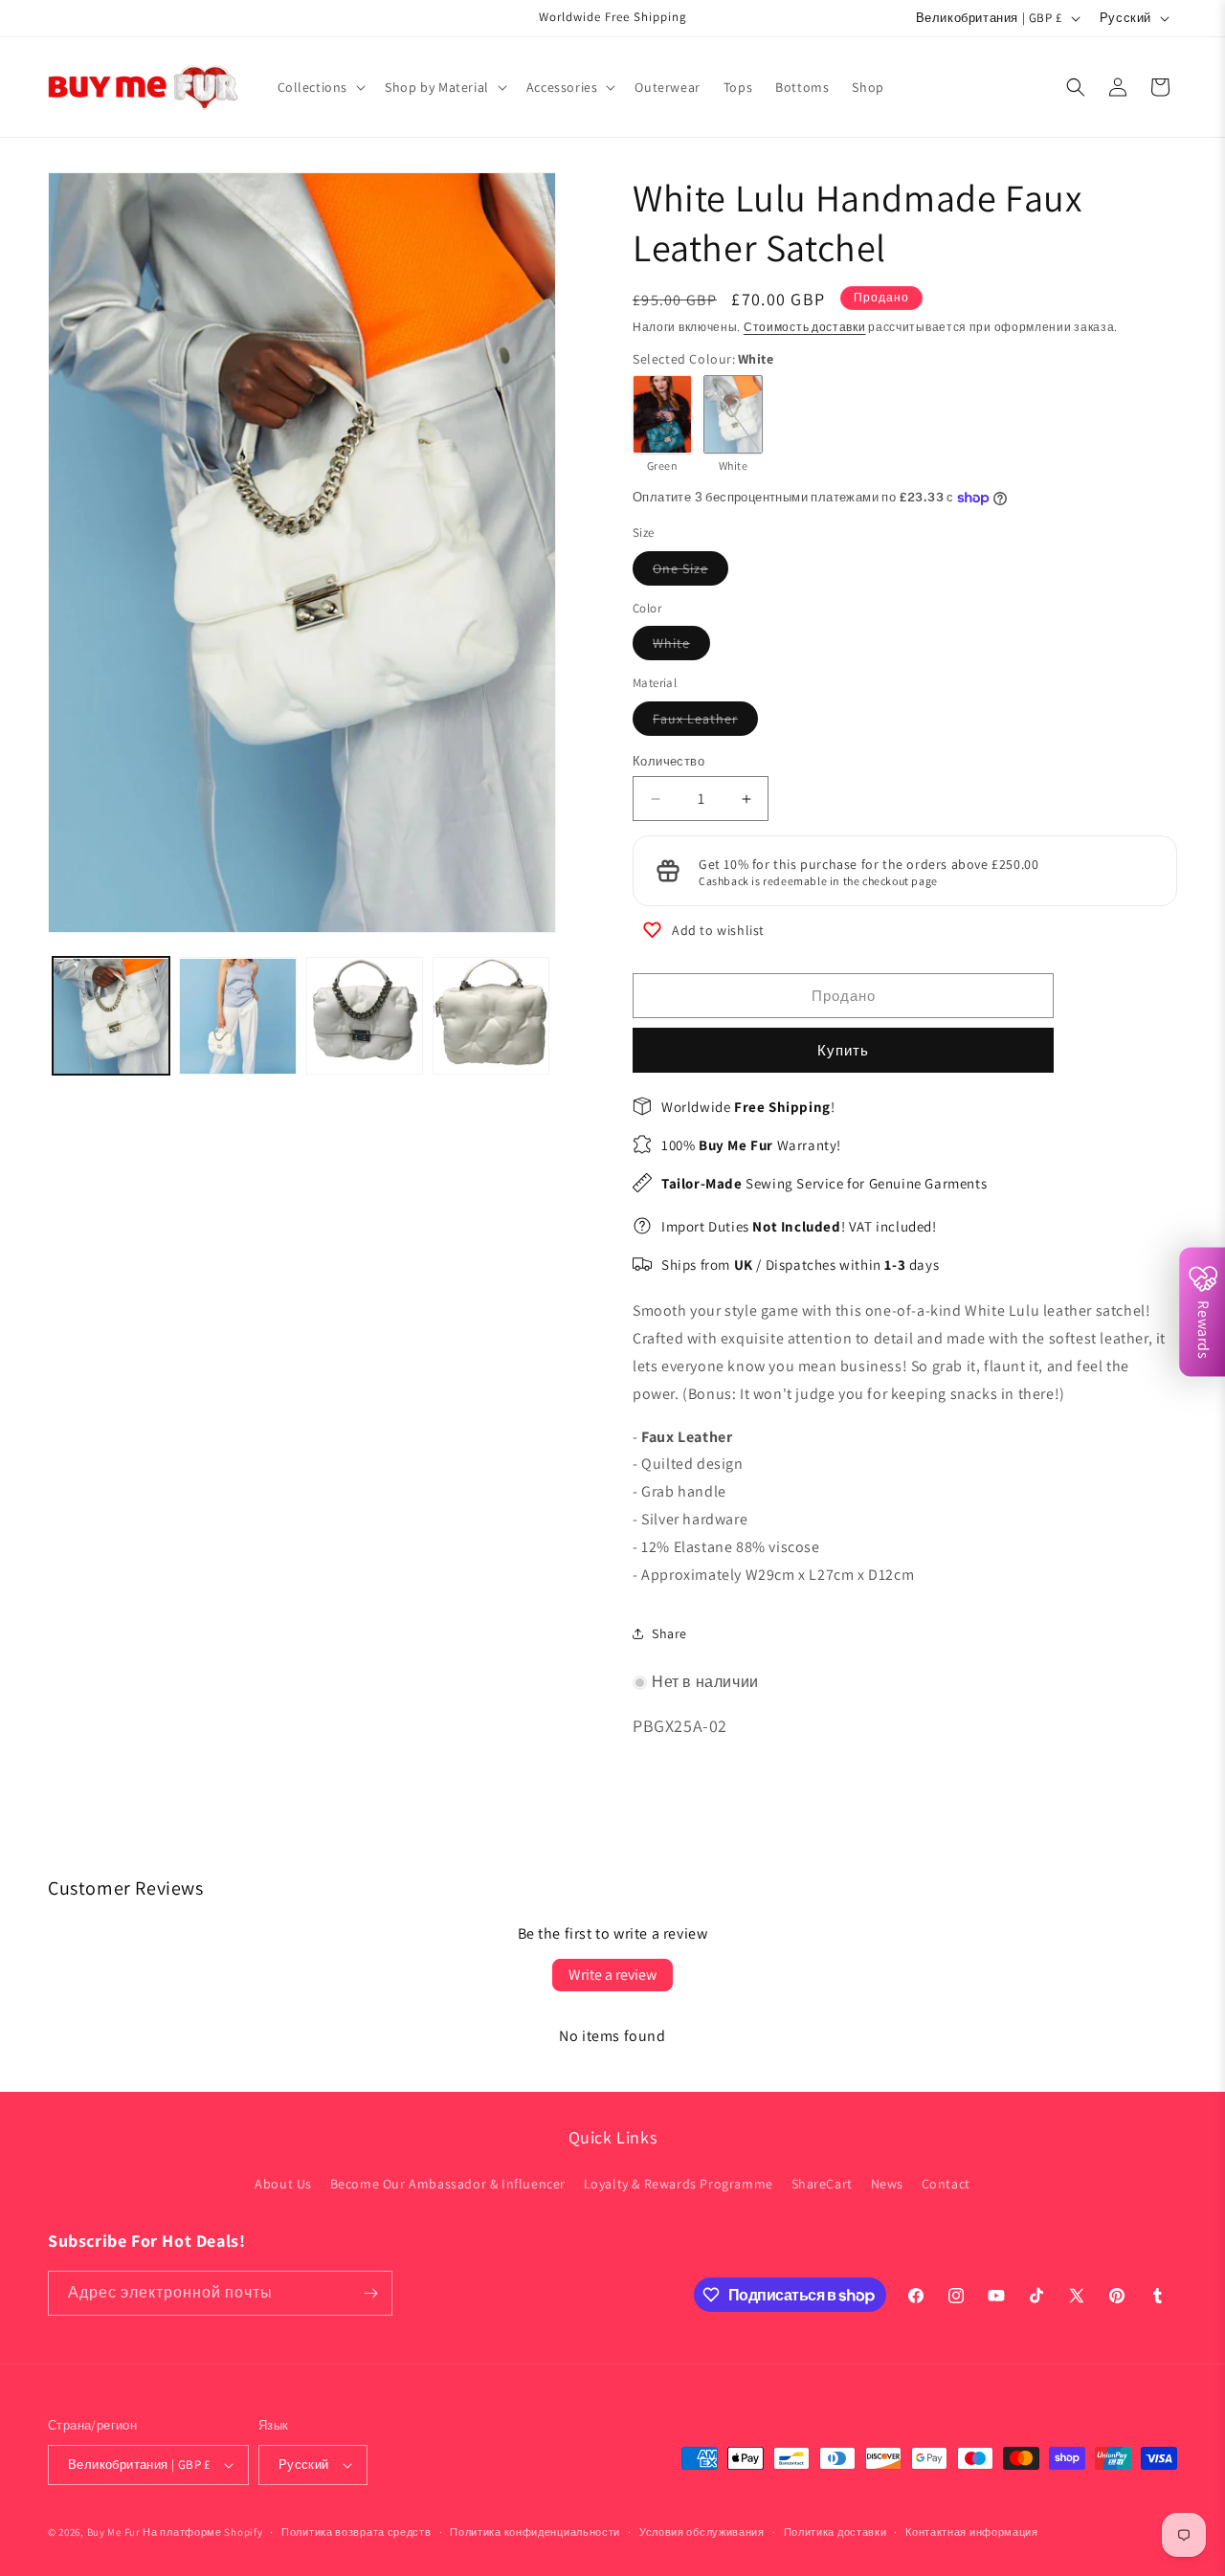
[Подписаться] (370, 2293)
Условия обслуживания (702, 2532)
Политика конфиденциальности (535, 2532)
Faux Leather (705, 722)
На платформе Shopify (202, 2532)
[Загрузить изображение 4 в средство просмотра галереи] (491, 1016)
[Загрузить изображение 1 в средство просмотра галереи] (111, 1016)
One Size (690, 572)
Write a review (612, 1975)
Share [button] (669, 1633)
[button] (320, 87)
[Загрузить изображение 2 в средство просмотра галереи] (237, 1016)
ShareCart (822, 2184)
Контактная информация (972, 2532)
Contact (946, 2184)
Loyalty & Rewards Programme (679, 2184)
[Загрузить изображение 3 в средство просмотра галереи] (365, 1016)
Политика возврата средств (356, 2532)
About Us (283, 2184)
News (887, 2184)
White (681, 647)
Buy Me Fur (114, 2532)
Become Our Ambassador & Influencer (448, 2184)
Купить (843, 1050)
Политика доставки (835, 2532)
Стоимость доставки (805, 327)
